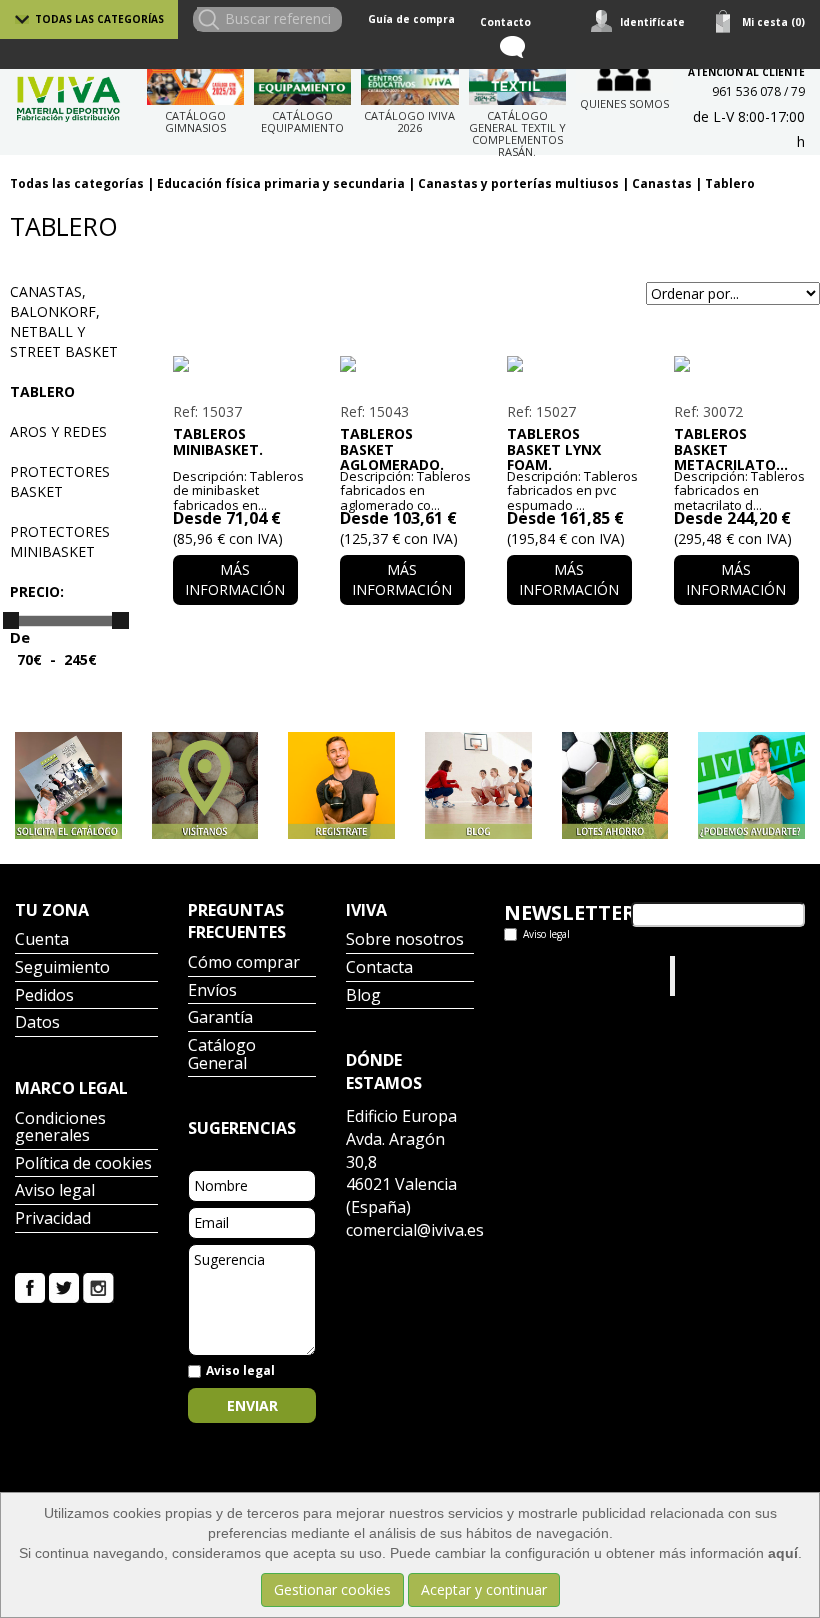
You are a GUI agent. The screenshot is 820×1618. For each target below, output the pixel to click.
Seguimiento (62, 968)
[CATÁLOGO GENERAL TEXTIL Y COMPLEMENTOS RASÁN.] (517, 80)
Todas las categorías (99, 19)
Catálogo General (222, 1055)
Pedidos (44, 996)
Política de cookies (83, 1164)
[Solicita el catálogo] (68, 785)
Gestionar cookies (332, 1589)
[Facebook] (30, 1285)
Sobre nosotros (405, 940)
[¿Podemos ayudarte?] (751, 785)
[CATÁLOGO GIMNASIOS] (195, 80)
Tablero (730, 183)
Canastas (662, 183)
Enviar (252, 1405)
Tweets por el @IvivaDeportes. (557, 975)
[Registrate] (341, 785)
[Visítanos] (205, 785)
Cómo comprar (244, 963)
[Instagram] (98, 1285)
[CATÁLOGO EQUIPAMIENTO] (302, 80)
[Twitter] (64, 1285)
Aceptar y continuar (484, 1589)
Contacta (379, 968)
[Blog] (478, 785)
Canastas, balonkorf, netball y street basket (64, 321)
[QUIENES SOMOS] (624, 74)
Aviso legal (55, 1191)
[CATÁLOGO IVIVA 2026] (409, 80)
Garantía (220, 1018)
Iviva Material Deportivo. (718, 975)
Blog (363, 996)
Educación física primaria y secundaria (281, 183)
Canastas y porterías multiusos (518, 183)
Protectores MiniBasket (60, 541)
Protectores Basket (60, 481)
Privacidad (53, 1219)
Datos (37, 1023)
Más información (235, 579)
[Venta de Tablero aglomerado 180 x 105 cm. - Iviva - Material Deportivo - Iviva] (402, 364)
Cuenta (42, 940)
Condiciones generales (60, 1128)
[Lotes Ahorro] (615, 785)
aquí (783, 1553)
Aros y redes (58, 431)
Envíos (212, 991)
